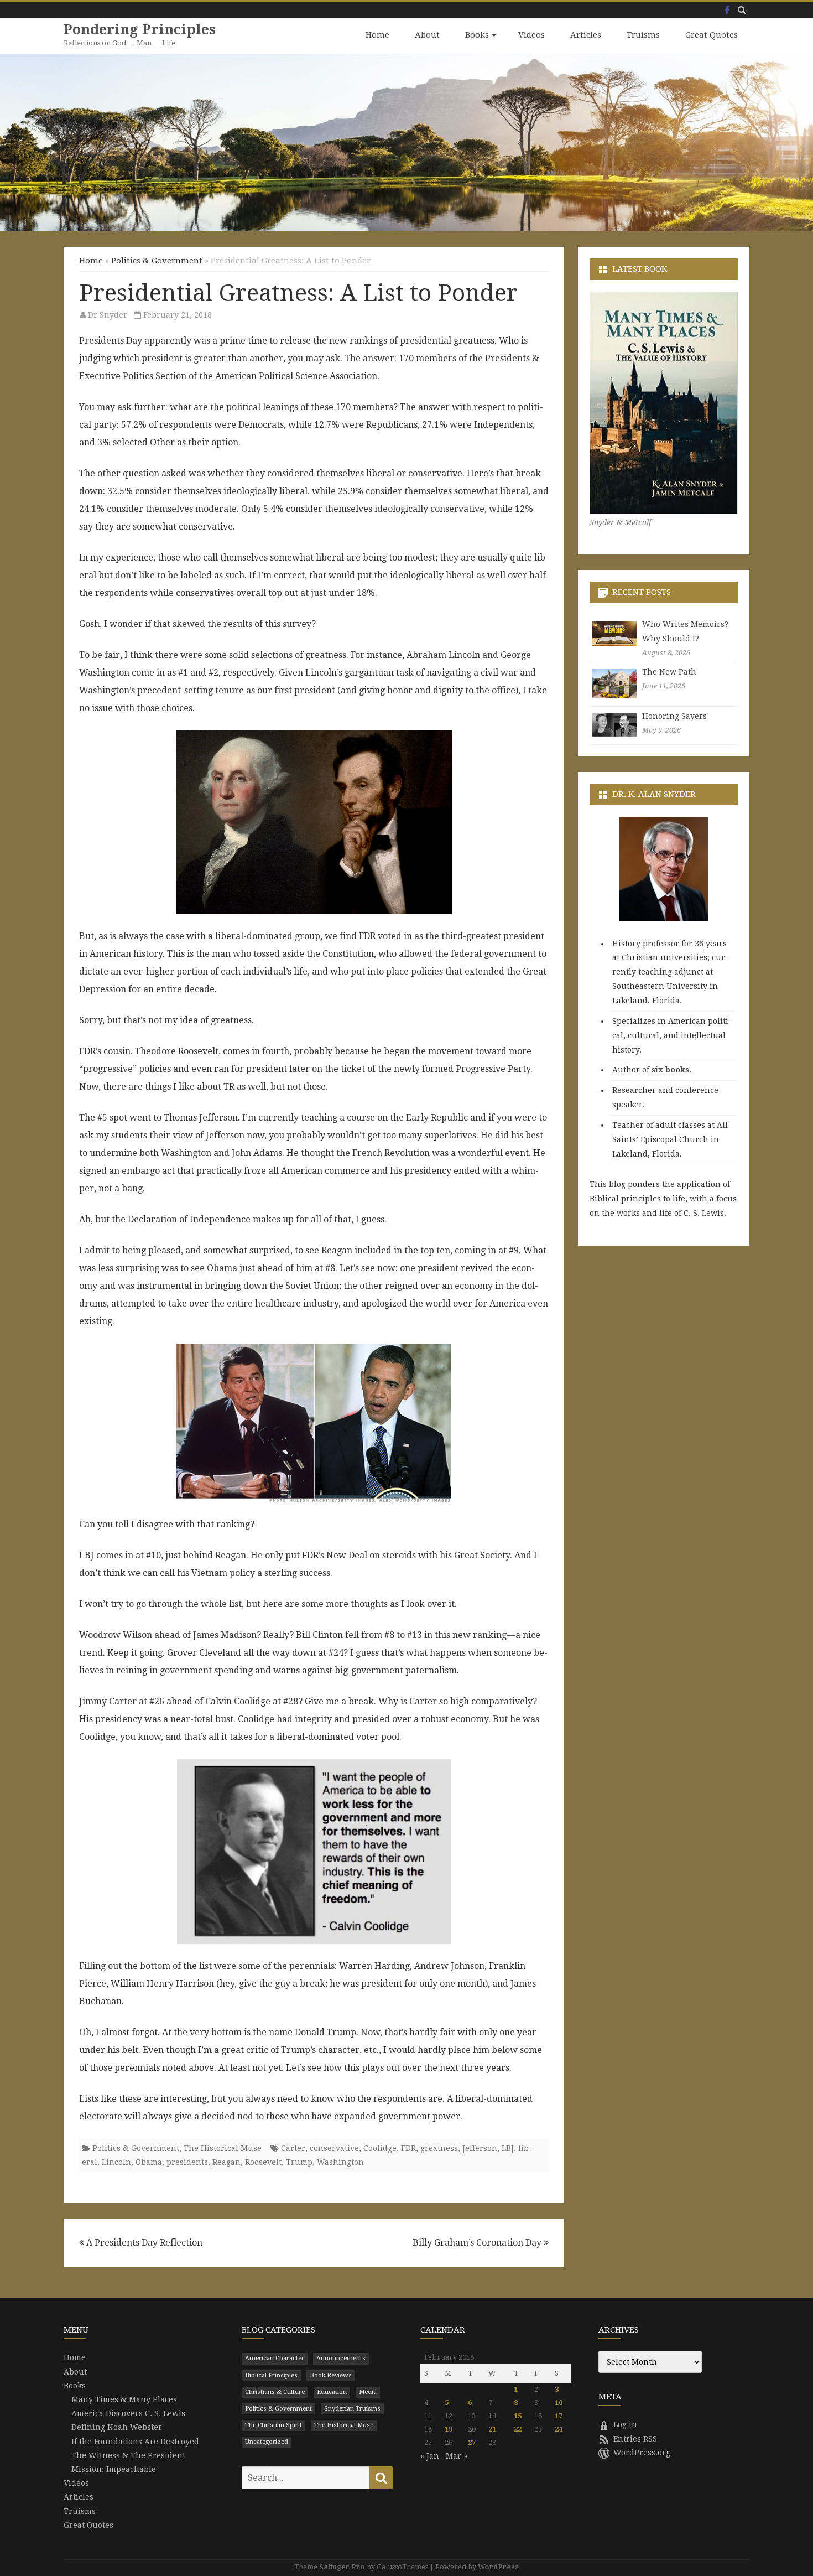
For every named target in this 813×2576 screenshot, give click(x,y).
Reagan (226, 2162)
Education (332, 2392)
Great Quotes (712, 35)
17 (559, 2416)
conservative (334, 2148)
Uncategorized (267, 2442)
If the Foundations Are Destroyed (135, 2442)
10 (559, 2403)
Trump (299, 2162)
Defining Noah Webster (117, 2427)
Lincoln (116, 2162)
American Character (275, 2358)
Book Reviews (331, 2375)
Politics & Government (157, 261)
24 (559, 2429)
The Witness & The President (128, 2455)
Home (377, 35)
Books (477, 35)
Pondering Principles (140, 30)
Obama (149, 2162)
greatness (439, 2148)
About (427, 35)
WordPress (498, 2567)
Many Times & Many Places (124, 2399)
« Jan (430, 2456)
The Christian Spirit (273, 2425)
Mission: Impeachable (114, 2469)
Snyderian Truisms (352, 2409)
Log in (625, 2424)
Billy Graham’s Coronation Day (478, 2243)
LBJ (508, 2148)
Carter (293, 2148)
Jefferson (480, 2148)
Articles (586, 35)
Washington (340, 2162)
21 (492, 2429)
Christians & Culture (275, 2392)
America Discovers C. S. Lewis (128, 2413)
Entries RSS (635, 2439)
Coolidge (380, 2148)
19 (449, 2429)
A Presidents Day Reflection (143, 2243)
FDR (408, 2148)
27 (472, 2442)
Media (368, 2392)
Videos (531, 35)
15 (518, 2416)
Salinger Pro (342, 2567)
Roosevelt (263, 2162)
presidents (187, 2162)
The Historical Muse (223, 2148)
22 (518, 2429)
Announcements (341, 2358)
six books (670, 1070)
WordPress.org (642, 2453)
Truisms (643, 35)
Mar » (457, 2456)
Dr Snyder (108, 315)
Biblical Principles (271, 2375)
